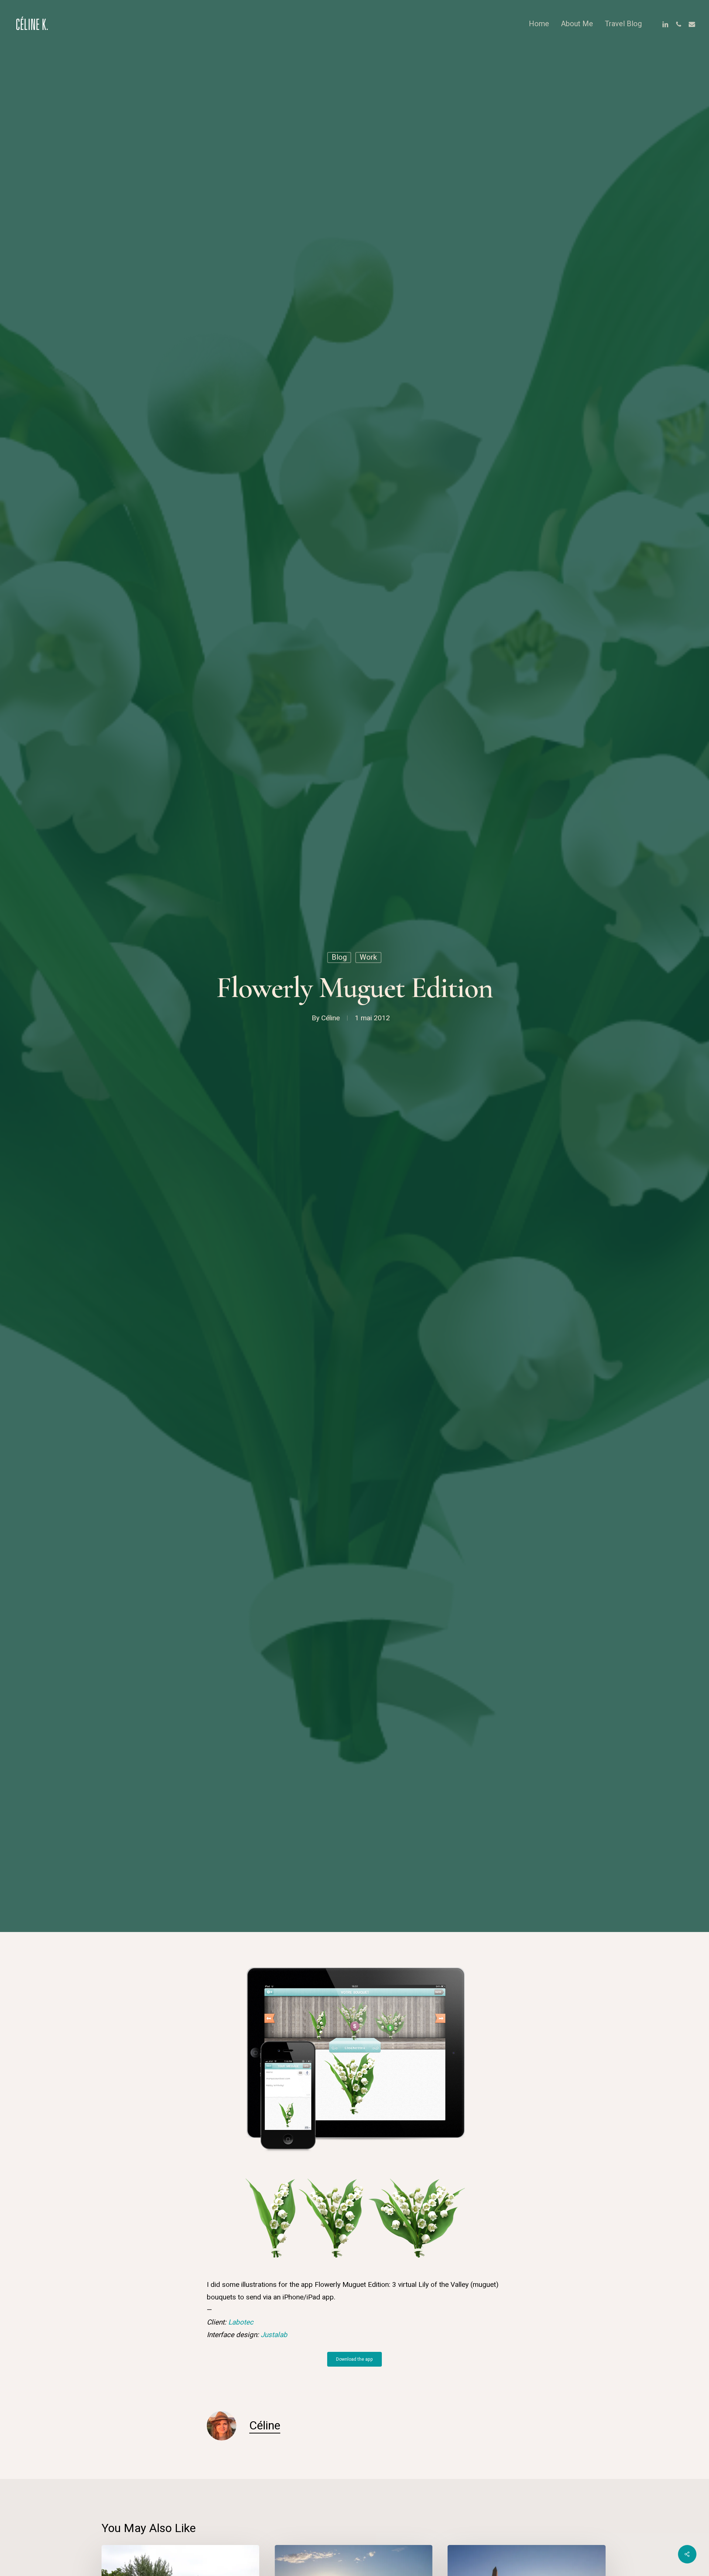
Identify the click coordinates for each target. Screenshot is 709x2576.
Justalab (274, 2335)
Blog (339, 957)
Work (368, 957)
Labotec (241, 2322)
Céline (330, 1018)
